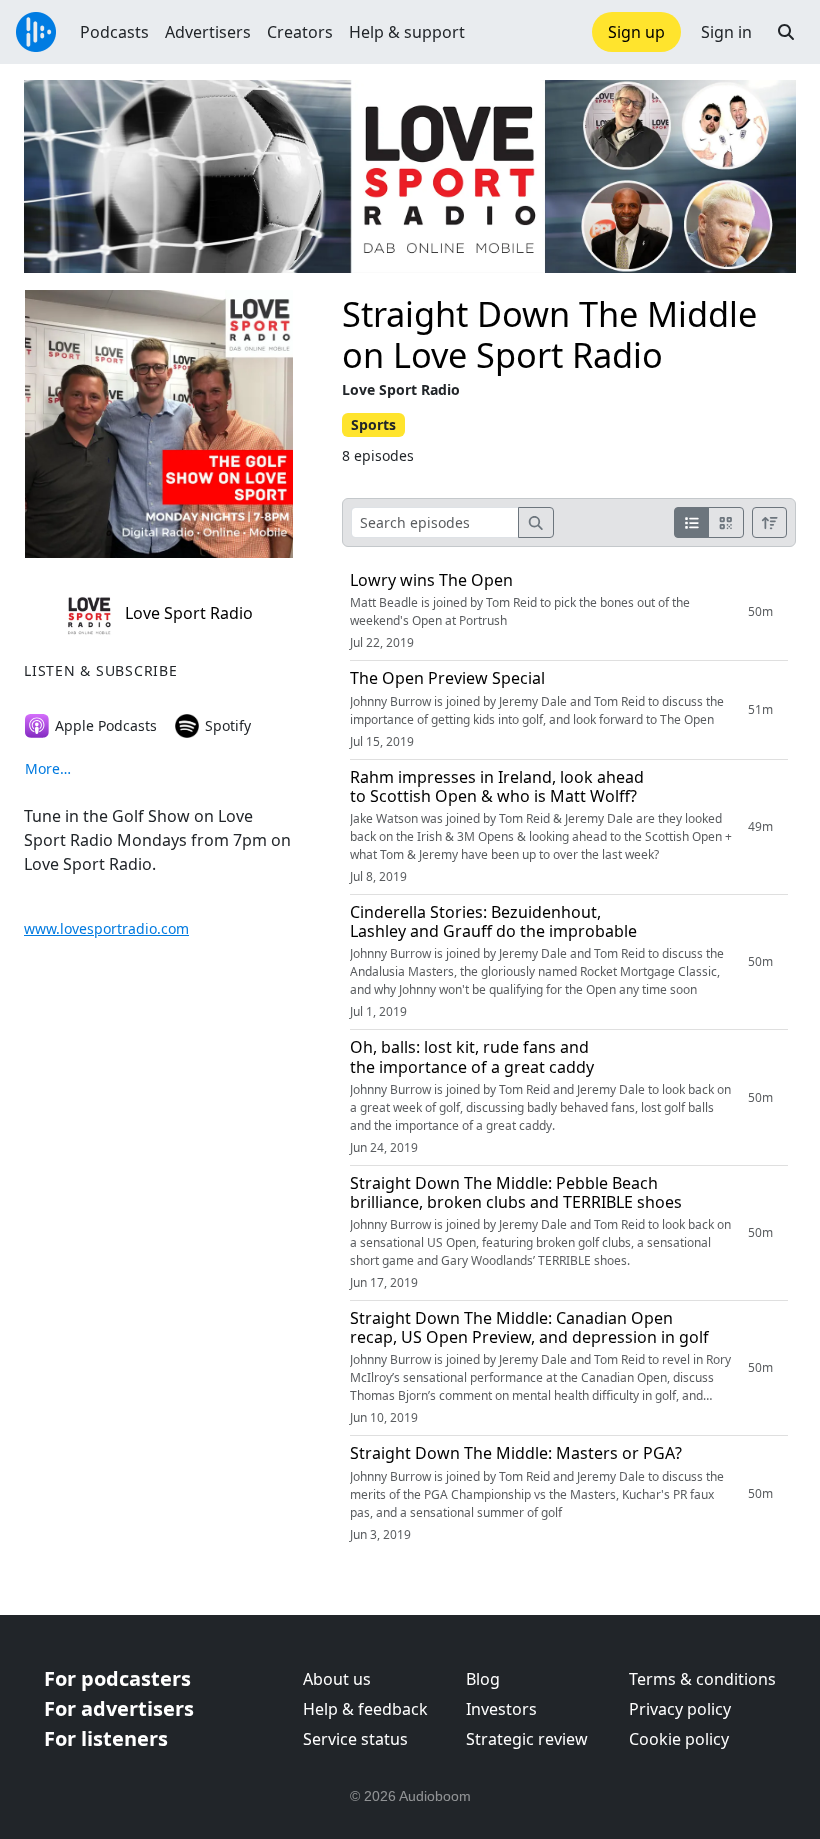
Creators (300, 32)
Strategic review (527, 1739)
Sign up (636, 32)
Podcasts (114, 32)
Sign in (726, 32)
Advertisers (208, 32)
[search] (536, 522)
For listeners (106, 1738)
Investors (501, 1709)
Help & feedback (365, 1709)
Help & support (407, 32)
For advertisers (119, 1708)
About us (337, 1679)
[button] (786, 32)
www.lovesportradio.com (106, 928)
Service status (355, 1739)
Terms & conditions (702, 1679)
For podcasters (117, 1678)
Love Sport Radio (187, 613)
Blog (483, 1679)
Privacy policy (680, 1709)
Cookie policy (679, 1739)
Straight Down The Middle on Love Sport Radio (549, 334)
